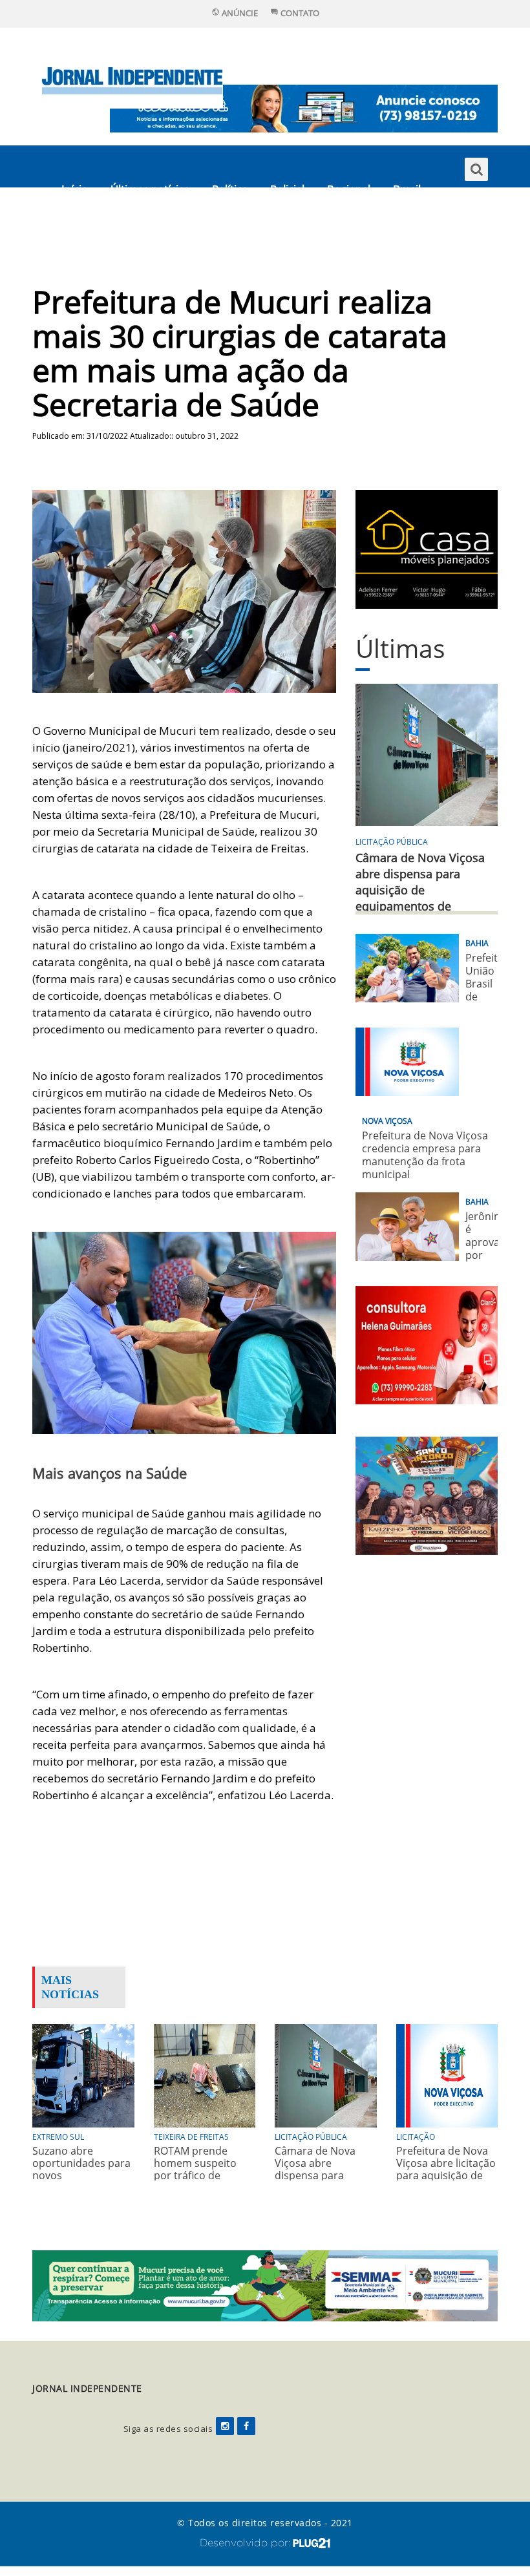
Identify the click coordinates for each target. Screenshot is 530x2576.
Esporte (81, 231)
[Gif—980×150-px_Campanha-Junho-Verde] (265, 2285)
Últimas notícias (150, 189)
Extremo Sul (58, 2137)
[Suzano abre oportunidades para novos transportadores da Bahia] (83, 2075)
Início (75, 189)
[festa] (427, 1494)
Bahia (477, 943)
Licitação (416, 2137)
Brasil (407, 189)
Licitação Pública (392, 842)
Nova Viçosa (387, 1121)
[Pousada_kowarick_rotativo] (427, 548)
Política (230, 189)
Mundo (141, 231)
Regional (349, 189)
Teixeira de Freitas (191, 2137)
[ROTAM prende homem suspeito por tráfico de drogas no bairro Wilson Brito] (205, 2075)
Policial (287, 189)
